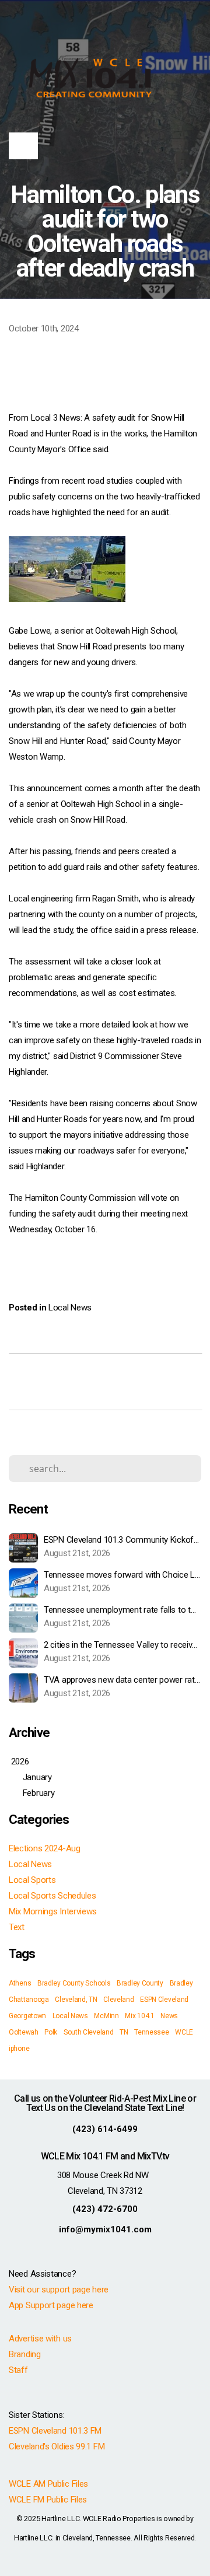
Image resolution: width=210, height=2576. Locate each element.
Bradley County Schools (74, 1983)
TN (124, 2032)
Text (17, 1927)
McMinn (106, 2016)
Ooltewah (24, 2032)
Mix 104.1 (139, 2016)
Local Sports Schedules (52, 1896)
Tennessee (151, 2032)
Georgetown (27, 2016)
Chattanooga (29, 2000)
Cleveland (118, 2000)
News (169, 2016)
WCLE (184, 2032)
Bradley (181, 1983)
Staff (18, 2370)
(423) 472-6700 (105, 2209)
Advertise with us (40, 2339)
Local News (70, 1308)
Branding (25, 2354)
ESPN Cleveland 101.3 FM (55, 2431)
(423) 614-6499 (105, 2129)
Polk (51, 2032)
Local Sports (32, 1880)
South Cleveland (89, 2032)
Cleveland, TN (76, 2000)
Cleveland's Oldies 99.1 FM (57, 2446)
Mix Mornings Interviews (53, 1911)
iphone (19, 2049)
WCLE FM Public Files (48, 2500)
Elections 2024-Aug (45, 1848)
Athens (20, 1983)
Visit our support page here (59, 2290)
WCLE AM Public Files (48, 2484)
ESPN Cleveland (164, 2000)
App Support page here (51, 2305)
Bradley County (140, 1983)
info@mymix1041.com (105, 2229)
